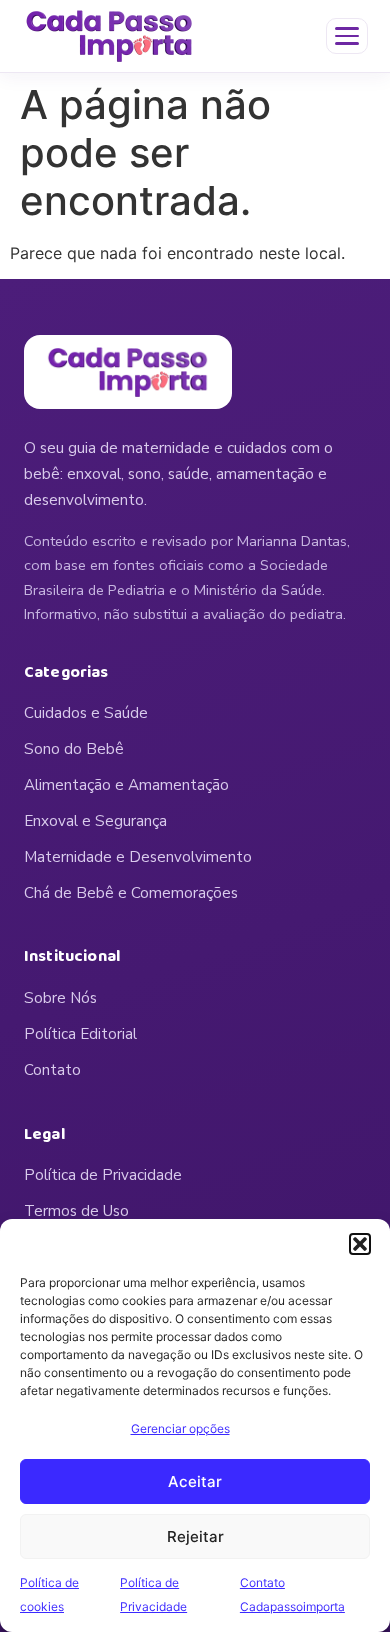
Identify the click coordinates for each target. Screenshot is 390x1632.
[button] (360, 1244)
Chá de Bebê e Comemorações (131, 893)
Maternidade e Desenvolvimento (138, 857)
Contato (52, 1070)
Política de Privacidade (103, 1175)
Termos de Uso (76, 1211)
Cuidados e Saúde (86, 713)
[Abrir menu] (347, 36)
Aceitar (195, 1481)
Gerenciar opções (180, 1428)
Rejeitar (195, 1536)
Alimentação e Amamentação (126, 785)
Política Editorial (80, 1034)
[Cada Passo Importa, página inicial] (109, 36)
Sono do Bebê (74, 749)
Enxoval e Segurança (95, 821)
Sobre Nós (60, 998)
